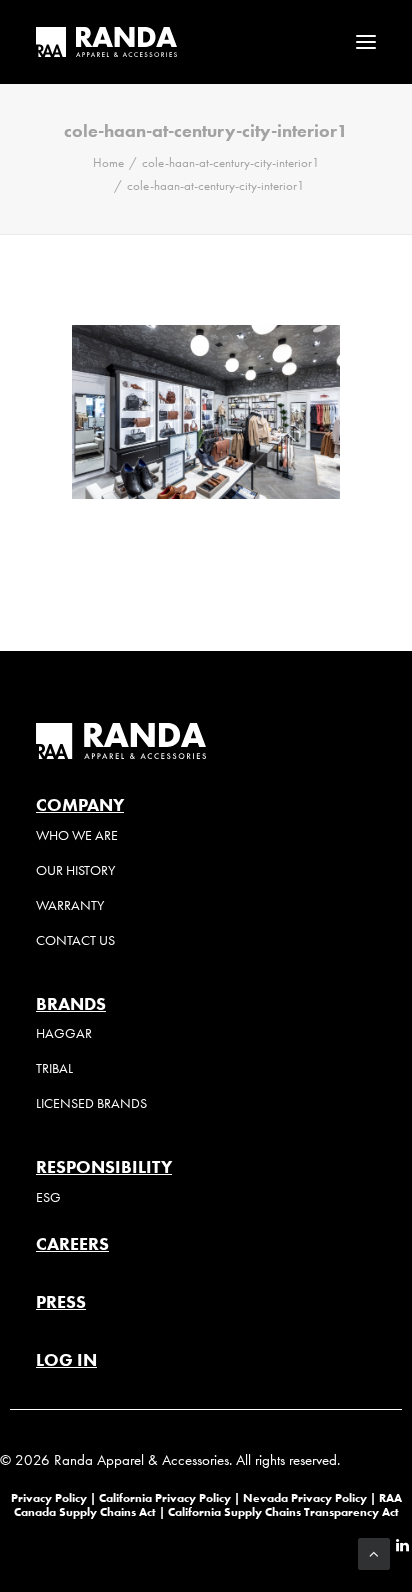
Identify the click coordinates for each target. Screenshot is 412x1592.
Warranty (70, 905)
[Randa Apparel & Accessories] (106, 42)
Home (108, 162)
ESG (48, 1197)
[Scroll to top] (374, 1552)
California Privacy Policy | (171, 1497)
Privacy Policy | (53, 1497)
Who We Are (77, 835)
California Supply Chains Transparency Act (283, 1511)
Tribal (54, 1068)
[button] (366, 42)
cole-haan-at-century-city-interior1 (230, 162)
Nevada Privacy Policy (305, 1497)
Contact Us (75, 940)
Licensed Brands (91, 1103)
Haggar (64, 1033)
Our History (75, 870)
